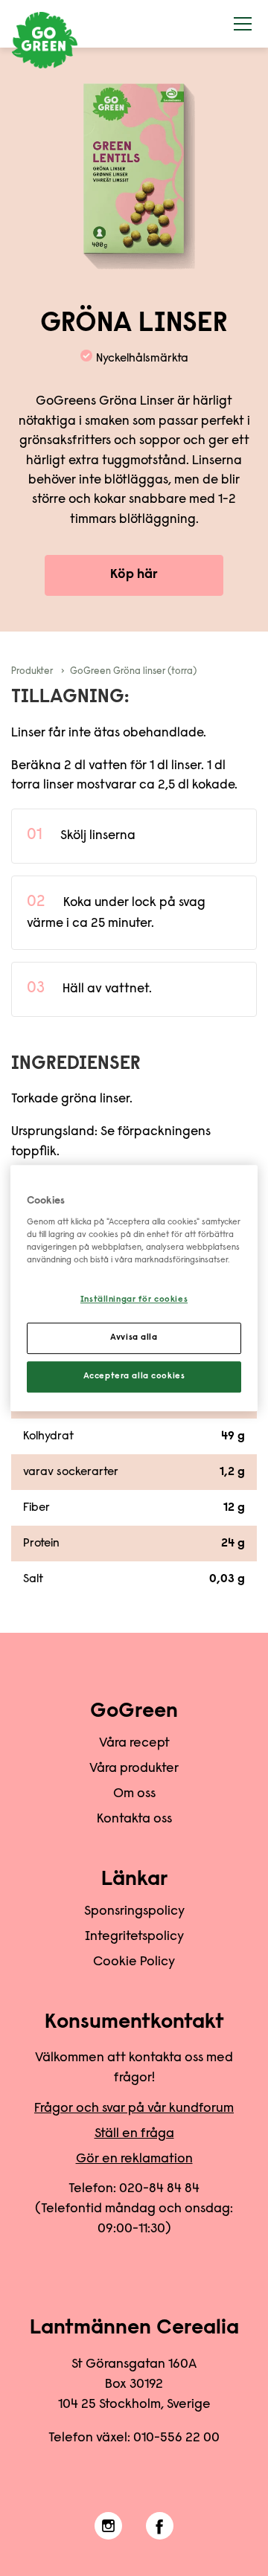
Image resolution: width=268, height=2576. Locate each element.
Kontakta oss (134, 1819)
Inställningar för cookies (134, 1301)
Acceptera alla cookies (134, 1377)
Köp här (134, 575)
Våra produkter (134, 1769)
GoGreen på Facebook (160, 2526)
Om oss (134, 1794)
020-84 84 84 (159, 2189)
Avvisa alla (134, 1338)
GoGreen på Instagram (108, 2526)
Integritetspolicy (134, 1937)
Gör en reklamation (134, 2159)
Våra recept (134, 1744)
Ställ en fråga (134, 2134)
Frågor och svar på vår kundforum (134, 2109)
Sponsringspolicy (134, 1912)
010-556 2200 (176, 2438)
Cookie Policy (134, 1962)
